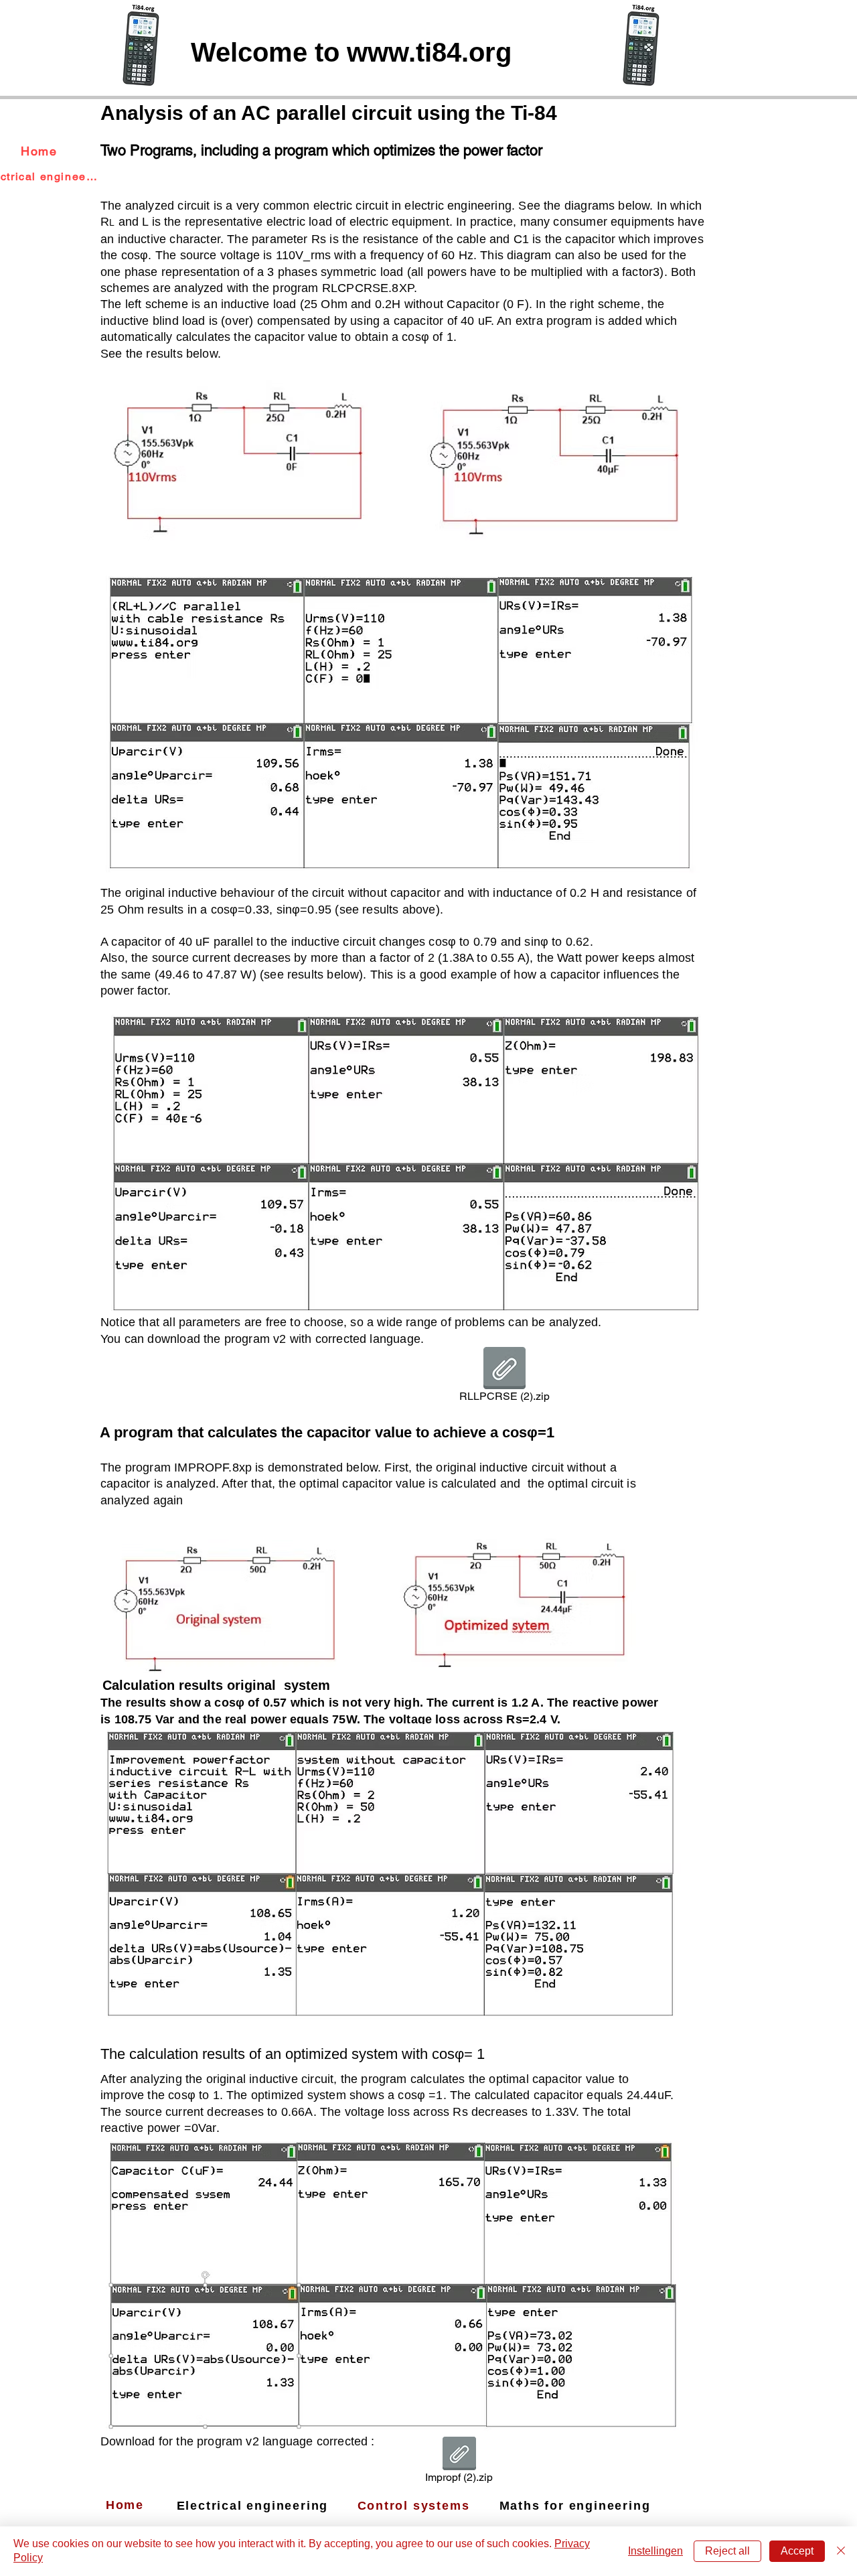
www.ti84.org (429, 52)
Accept (797, 2551)
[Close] (841, 2551)
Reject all (727, 2551)
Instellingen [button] (655, 2551)
